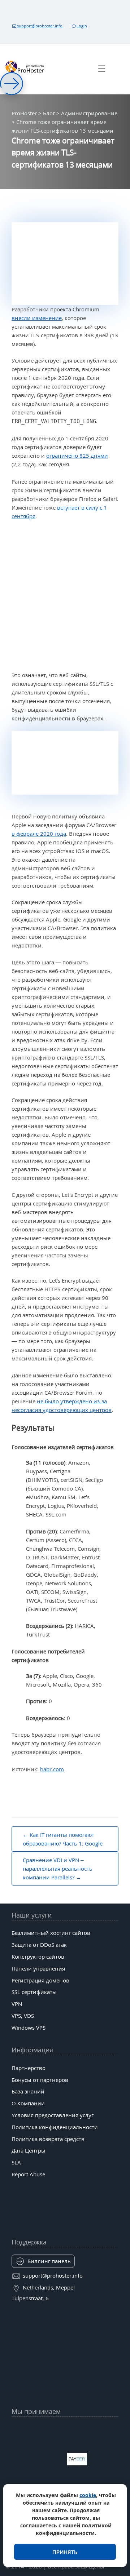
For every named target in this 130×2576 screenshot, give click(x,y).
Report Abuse (28, 2174)
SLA (16, 2162)
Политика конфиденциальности (55, 2127)
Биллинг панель (49, 2261)
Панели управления (38, 1968)
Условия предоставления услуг (53, 2115)
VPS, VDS (23, 2016)
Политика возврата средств (48, 2139)
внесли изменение (37, 318)
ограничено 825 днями (77, 456)
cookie (88, 2495)
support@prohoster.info (40, 26)
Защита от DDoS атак (39, 1945)
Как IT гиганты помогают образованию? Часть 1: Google (63, 1839)
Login (82, 26)
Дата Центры (29, 2150)
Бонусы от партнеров (40, 2080)
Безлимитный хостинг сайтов (51, 1933)
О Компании (28, 2103)
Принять (65, 2552)
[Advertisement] (65, 596)
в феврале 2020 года (39, 834)
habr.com (52, 1769)
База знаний (28, 2091)
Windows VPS (29, 2028)
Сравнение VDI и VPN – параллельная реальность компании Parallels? (58, 1869)
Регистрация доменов (40, 1980)
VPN (17, 2004)
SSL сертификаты (34, 1992)
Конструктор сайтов (38, 1957)
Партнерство (29, 2068)
